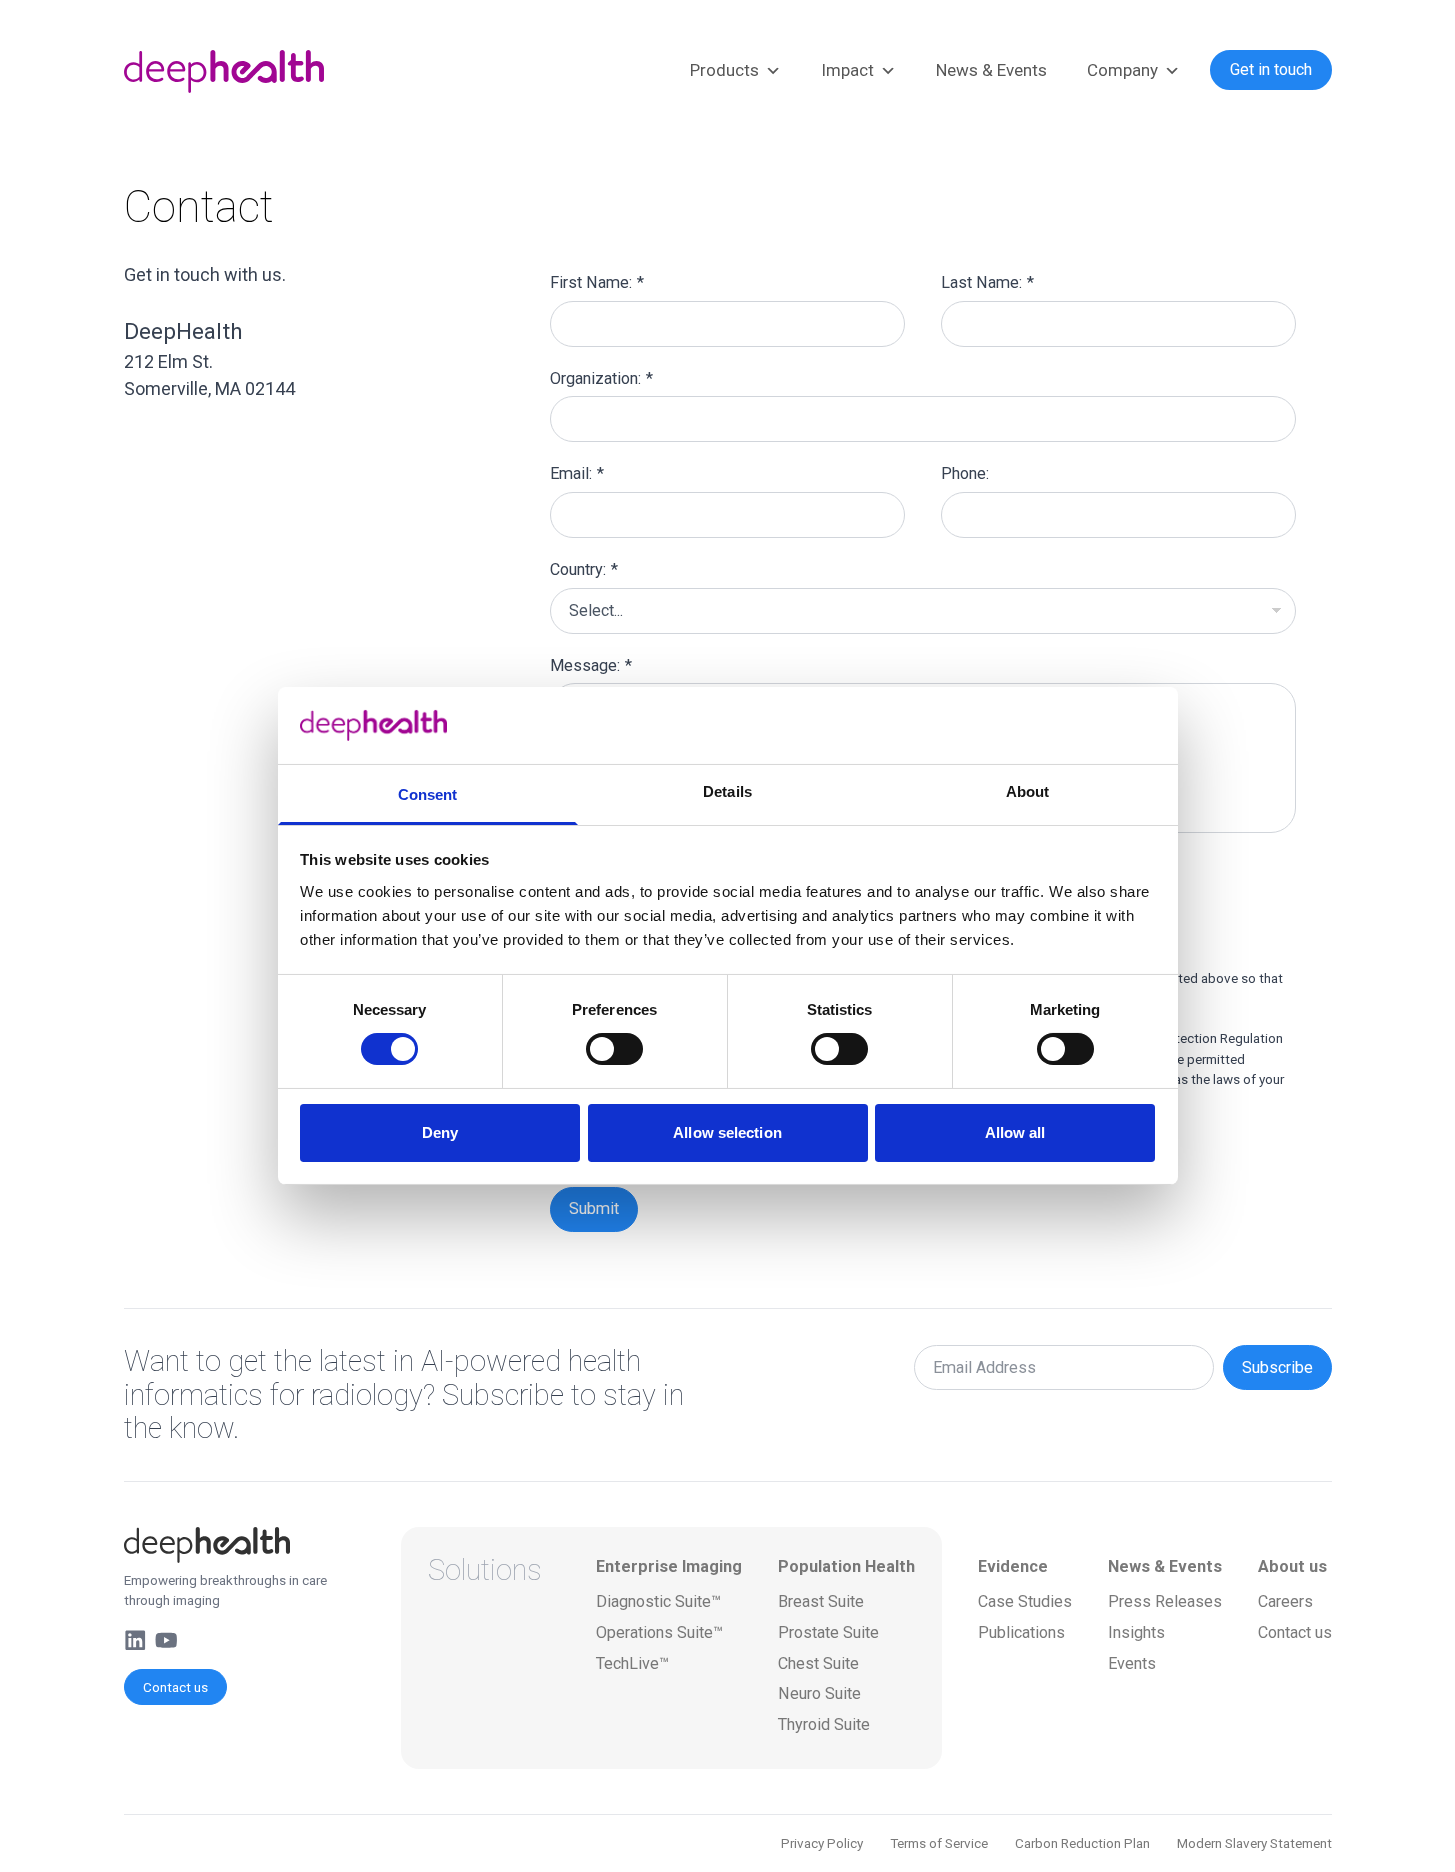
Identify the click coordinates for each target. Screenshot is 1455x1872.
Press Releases (1165, 1601)
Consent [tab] (428, 794)
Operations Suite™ (659, 1632)
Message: (591, 665)
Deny (440, 1132)
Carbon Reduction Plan (1082, 1843)
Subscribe (1277, 1367)
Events (1132, 1663)
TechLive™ (632, 1663)
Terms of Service (939, 1843)
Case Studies (1025, 1601)
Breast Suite (821, 1601)
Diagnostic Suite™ (658, 1601)
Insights (1136, 1632)
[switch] (614, 1049)
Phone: (965, 473)
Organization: (601, 378)
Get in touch (1271, 69)
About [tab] (1028, 791)
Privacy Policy (822, 1843)
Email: (577, 473)
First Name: (597, 282)
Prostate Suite (828, 1632)
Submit (594, 1208)
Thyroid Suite (824, 1724)
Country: (584, 569)
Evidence (1013, 1566)
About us (1292, 1566)
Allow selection (727, 1132)
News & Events (991, 70)
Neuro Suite (819, 1693)
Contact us (175, 1687)
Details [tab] (727, 791)
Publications (1021, 1632)
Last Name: (987, 282)
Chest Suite (818, 1663)
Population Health (846, 1566)
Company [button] (1122, 70)
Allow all (1015, 1132)
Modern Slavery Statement (1254, 1843)
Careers (1285, 1601)
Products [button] (724, 70)
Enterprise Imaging (669, 1566)
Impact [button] (847, 70)
